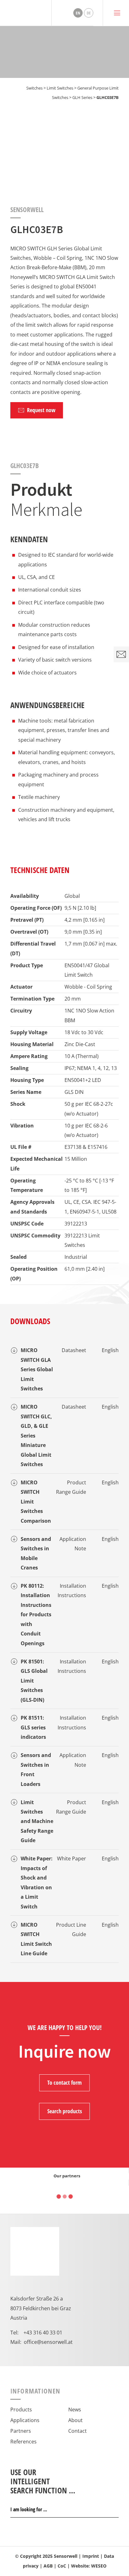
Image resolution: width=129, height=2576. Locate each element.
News (75, 2409)
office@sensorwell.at (48, 2342)
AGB (48, 2566)
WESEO (99, 2566)
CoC (62, 2566)
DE (89, 13)
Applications (25, 2420)
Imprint (91, 2556)
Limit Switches (60, 88)
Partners (21, 2431)
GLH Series (82, 97)
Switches (34, 88)
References (23, 2441)
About (75, 2420)
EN (78, 13)
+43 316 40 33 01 (43, 2332)
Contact (77, 2431)
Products (21, 2409)
